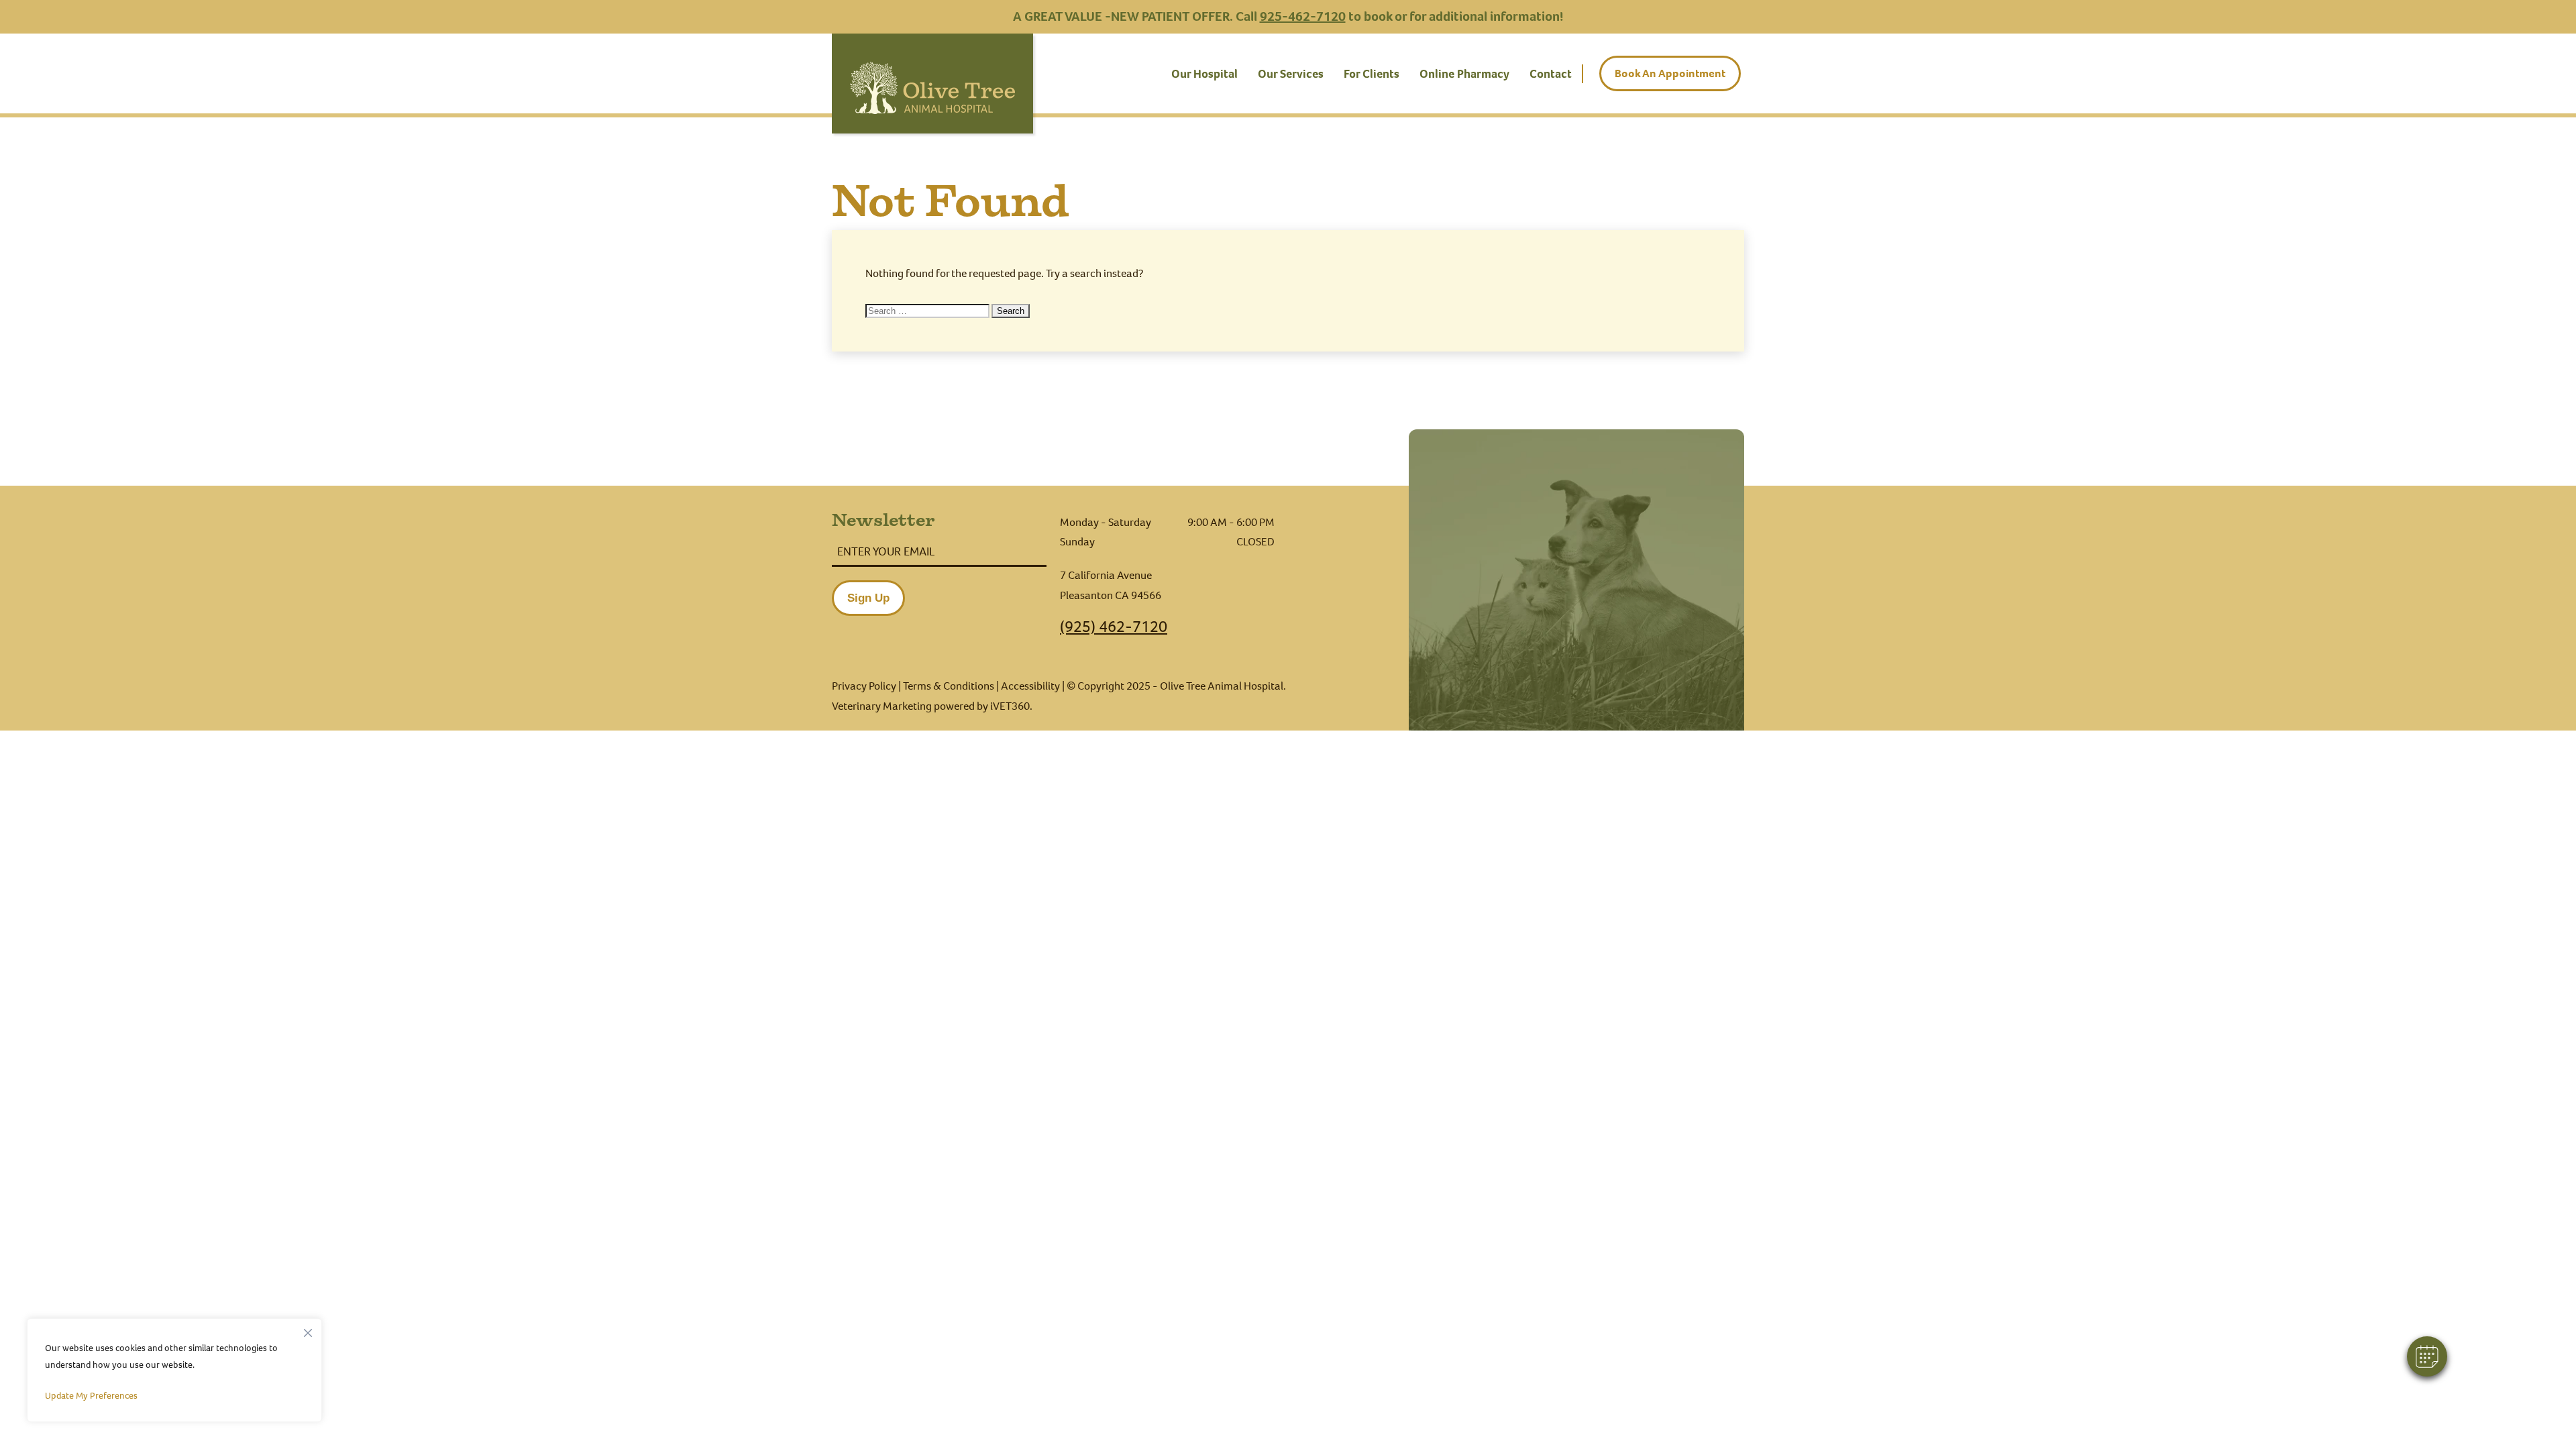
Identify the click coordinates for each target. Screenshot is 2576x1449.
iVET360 (1010, 706)
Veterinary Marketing (882, 706)
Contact (1551, 74)
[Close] (308, 1330)
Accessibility (1030, 686)
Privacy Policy (864, 686)
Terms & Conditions (949, 686)
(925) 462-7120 (1114, 627)
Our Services (1291, 74)
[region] (174, 1370)
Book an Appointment (1670, 73)
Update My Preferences (91, 1396)
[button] (2427, 1356)
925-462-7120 (1303, 16)
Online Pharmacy (1464, 74)
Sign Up (868, 598)
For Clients (1372, 74)
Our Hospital (1204, 74)
